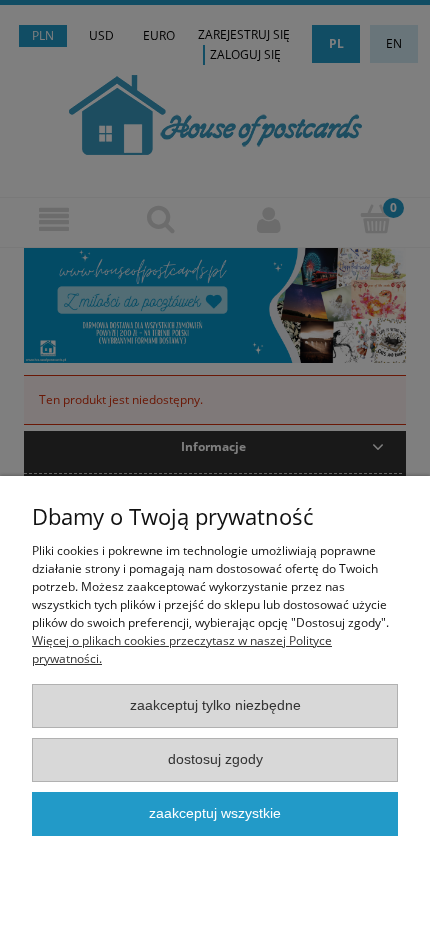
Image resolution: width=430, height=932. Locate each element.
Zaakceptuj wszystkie (215, 813)
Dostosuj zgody (215, 759)
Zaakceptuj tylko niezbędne (215, 705)
